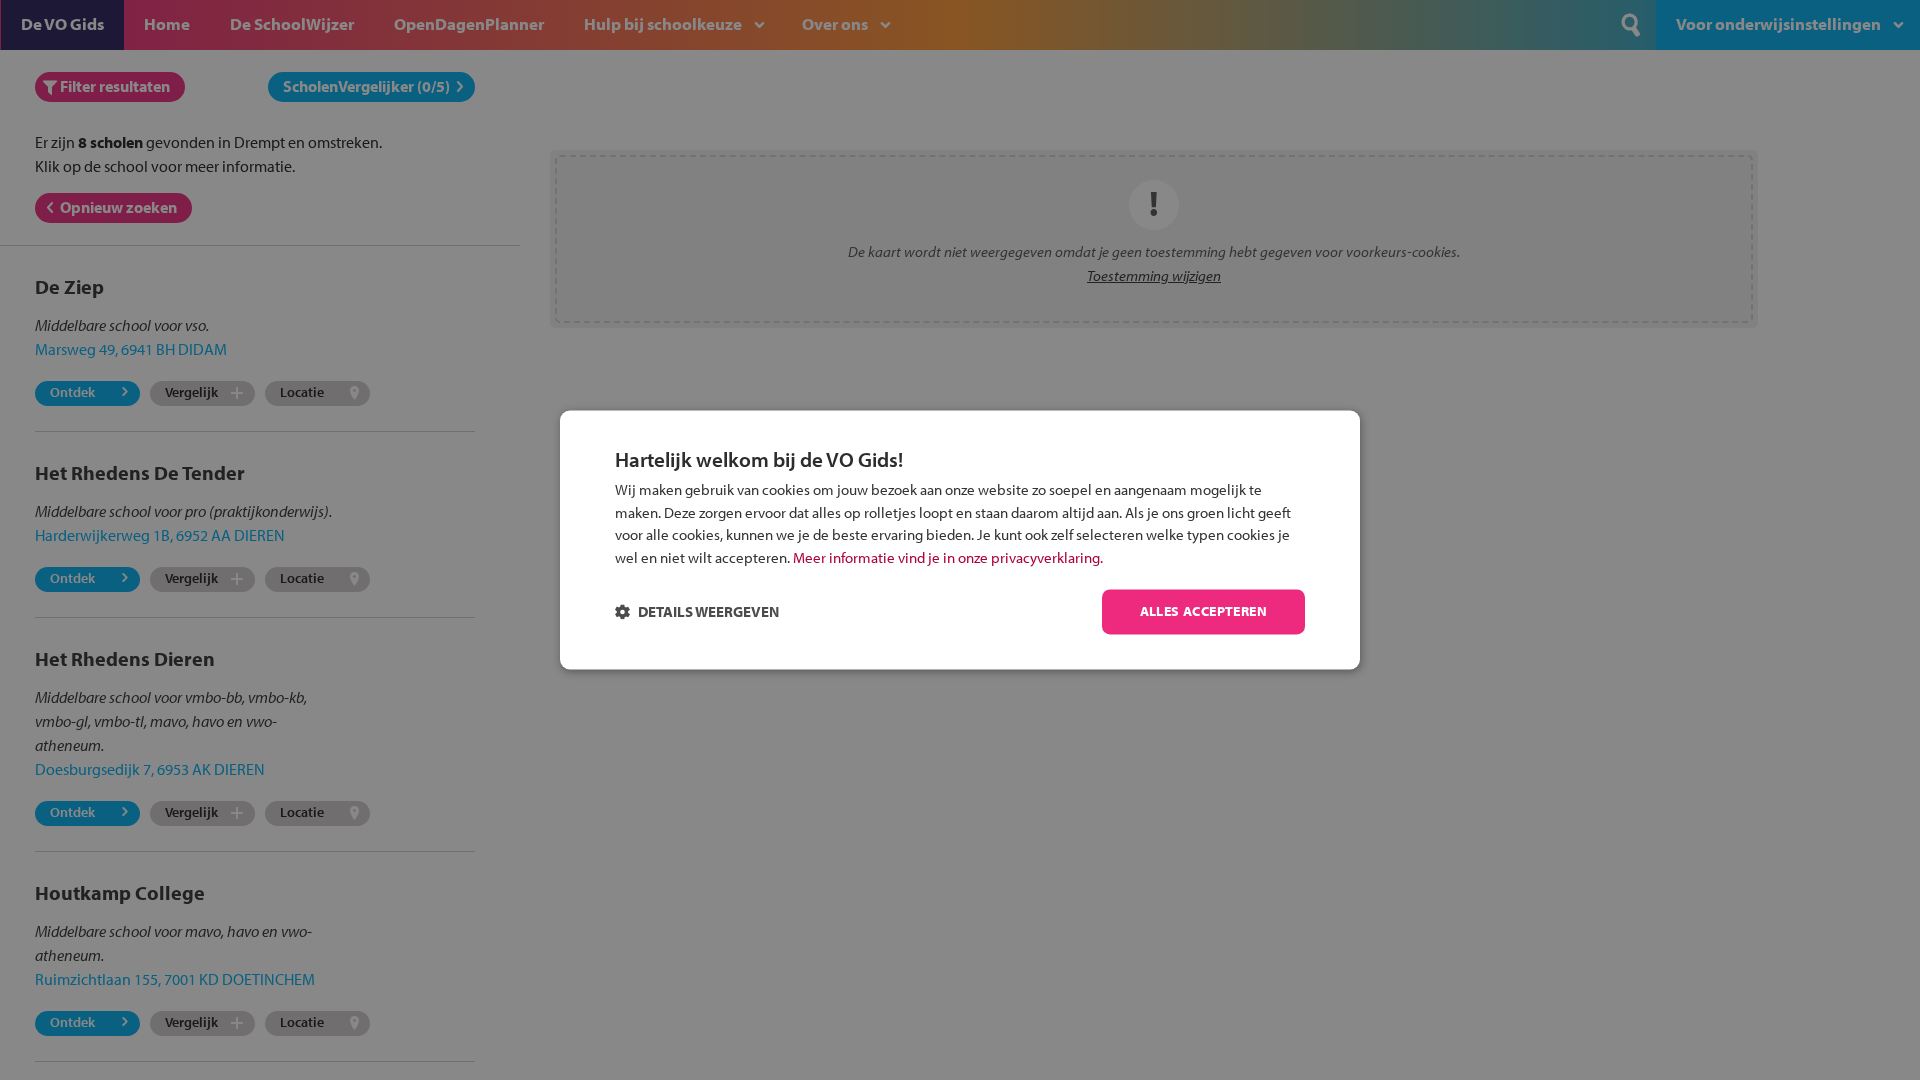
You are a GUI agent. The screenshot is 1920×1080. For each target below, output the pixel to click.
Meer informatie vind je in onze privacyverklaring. (948, 557)
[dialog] (960, 539)
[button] (697, 612)
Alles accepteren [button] (1203, 612)
